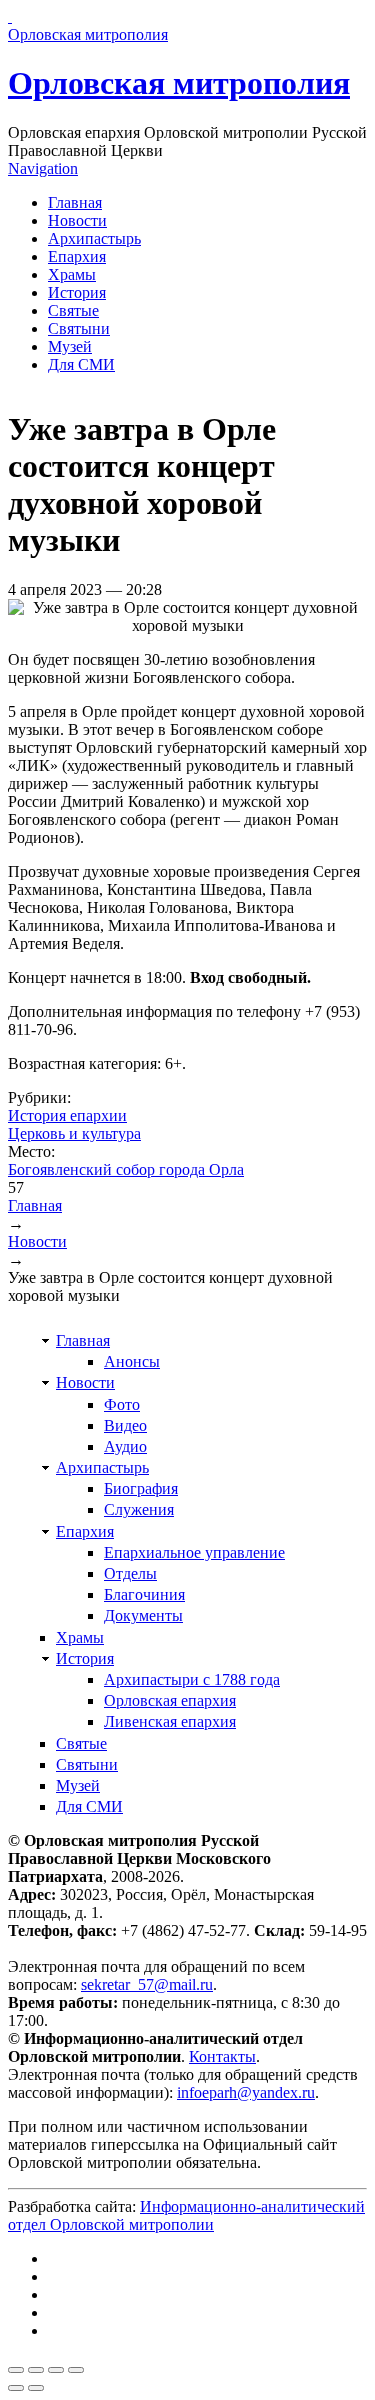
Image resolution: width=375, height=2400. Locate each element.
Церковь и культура (74, 1133)
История (77, 292)
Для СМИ (81, 364)
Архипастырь (94, 238)
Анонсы (132, 1361)
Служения (139, 1509)
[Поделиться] (36, 2370)
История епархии (67, 1115)
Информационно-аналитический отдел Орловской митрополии (186, 2215)
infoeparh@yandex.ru (246, 2092)
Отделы (130, 1573)
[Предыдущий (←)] (16, 2388)
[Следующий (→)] (36, 2388)
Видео (125, 1425)
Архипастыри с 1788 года (192, 1679)
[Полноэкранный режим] (56, 2370)
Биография (141, 1488)
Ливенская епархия (170, 1721)
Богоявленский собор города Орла (126, 1169)
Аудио (125, 1446)
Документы (143, 1615)
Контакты (222, 2056)
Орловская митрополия (179, 83)
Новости (77, 220)
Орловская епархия (170, 1700)
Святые (73, 310)
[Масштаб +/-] (76, 2370)
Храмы (72, 274)
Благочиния (144, 1594)
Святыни (79, 328)
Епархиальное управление (194, 1552)
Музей (70, 346)
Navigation (43, 168)
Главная (75, 202)
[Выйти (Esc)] (16, 2370)
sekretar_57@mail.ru (147, 1984)
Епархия (77, 256)
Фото (122, 1404)
